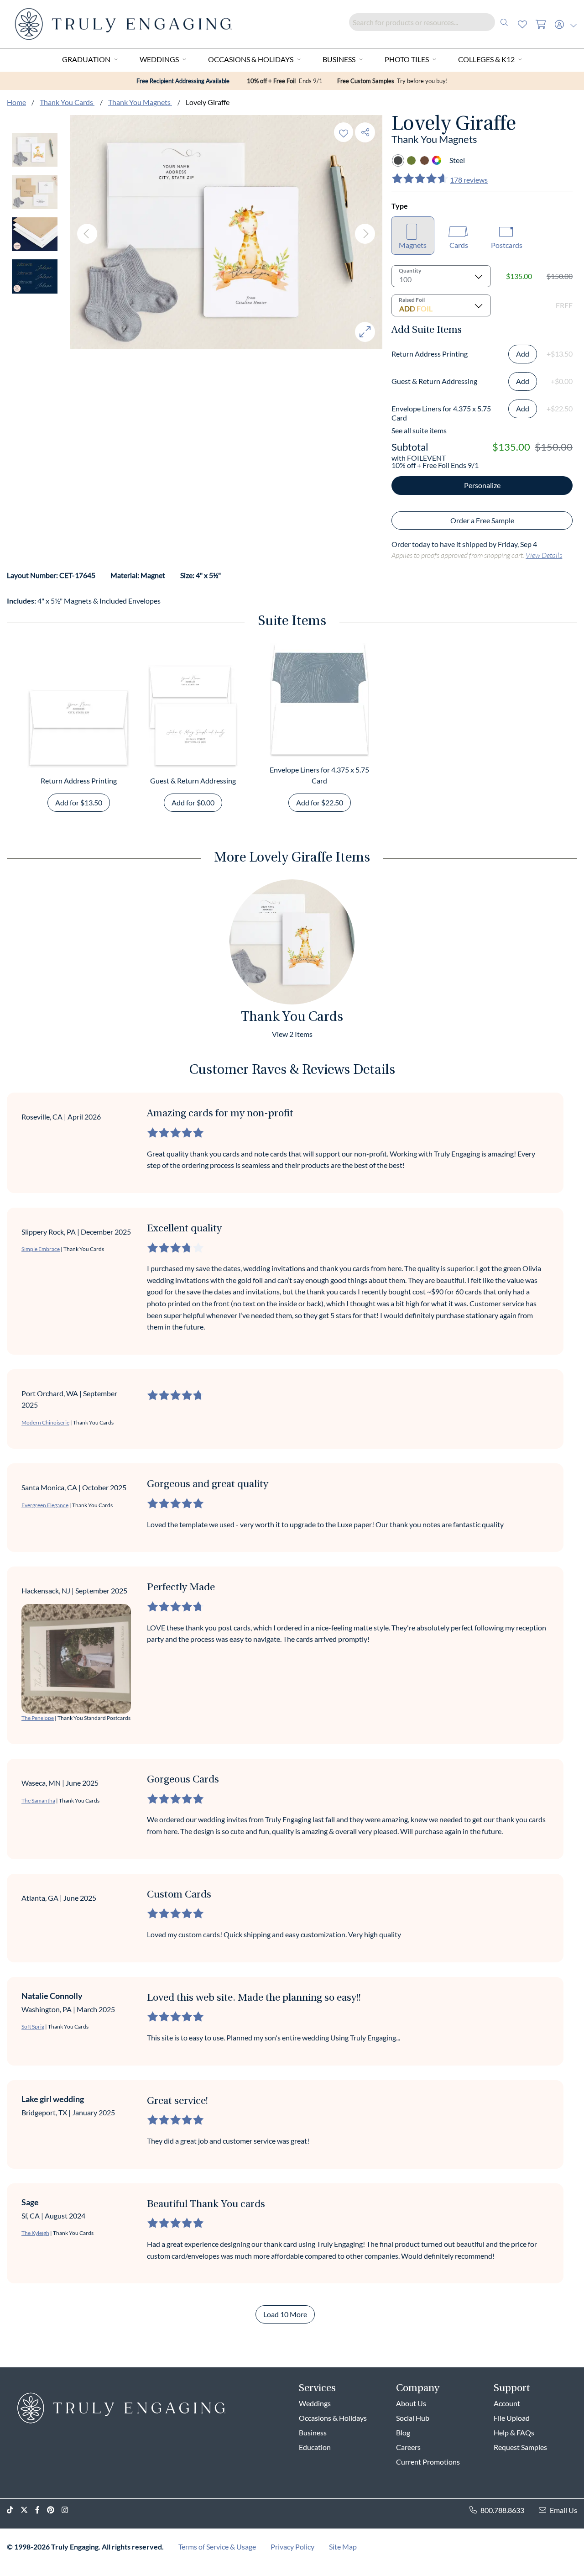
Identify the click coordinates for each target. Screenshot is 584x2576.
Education (315, 2447)
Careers (408, 2447)
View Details (544, 555)
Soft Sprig (33, 2027)
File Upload (512, 2418)
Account (507, 2403)
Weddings (159, 59)
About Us (411, 2403)
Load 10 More (285, 2314)
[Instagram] (68, 2510)
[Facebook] (41, 2510)
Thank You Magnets (140, 102)
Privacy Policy (292, 2547)
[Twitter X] (28, 2510)
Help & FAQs (514, 2432)
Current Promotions (428, 2462)
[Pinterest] (54, 2510)
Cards (459, 245)
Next (365, 234)
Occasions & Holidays (251, 59)
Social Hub (413, 2418)
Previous (87, 234)
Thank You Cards (67, 102)
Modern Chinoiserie (45, 1422)
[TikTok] (14, 2510)
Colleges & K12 (486, 59)
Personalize (482, 485)
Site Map (343, 2547)
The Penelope (38, 1718)
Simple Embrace (41, 1249)
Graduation (86, 59)
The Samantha (38, 1801)
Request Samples (520, 2447)
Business (339, 59)
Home (16, 102)
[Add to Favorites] (344, 132)
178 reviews (469, 180)
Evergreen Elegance (45, 1505)
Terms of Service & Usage (217, 2547)
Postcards (507, 245)
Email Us (563, 2510)
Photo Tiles (407, 59)
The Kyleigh (35, 2233)
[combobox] (431, 22)
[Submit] (504, 22)
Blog (403, 2432)
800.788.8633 (502, 2510)
